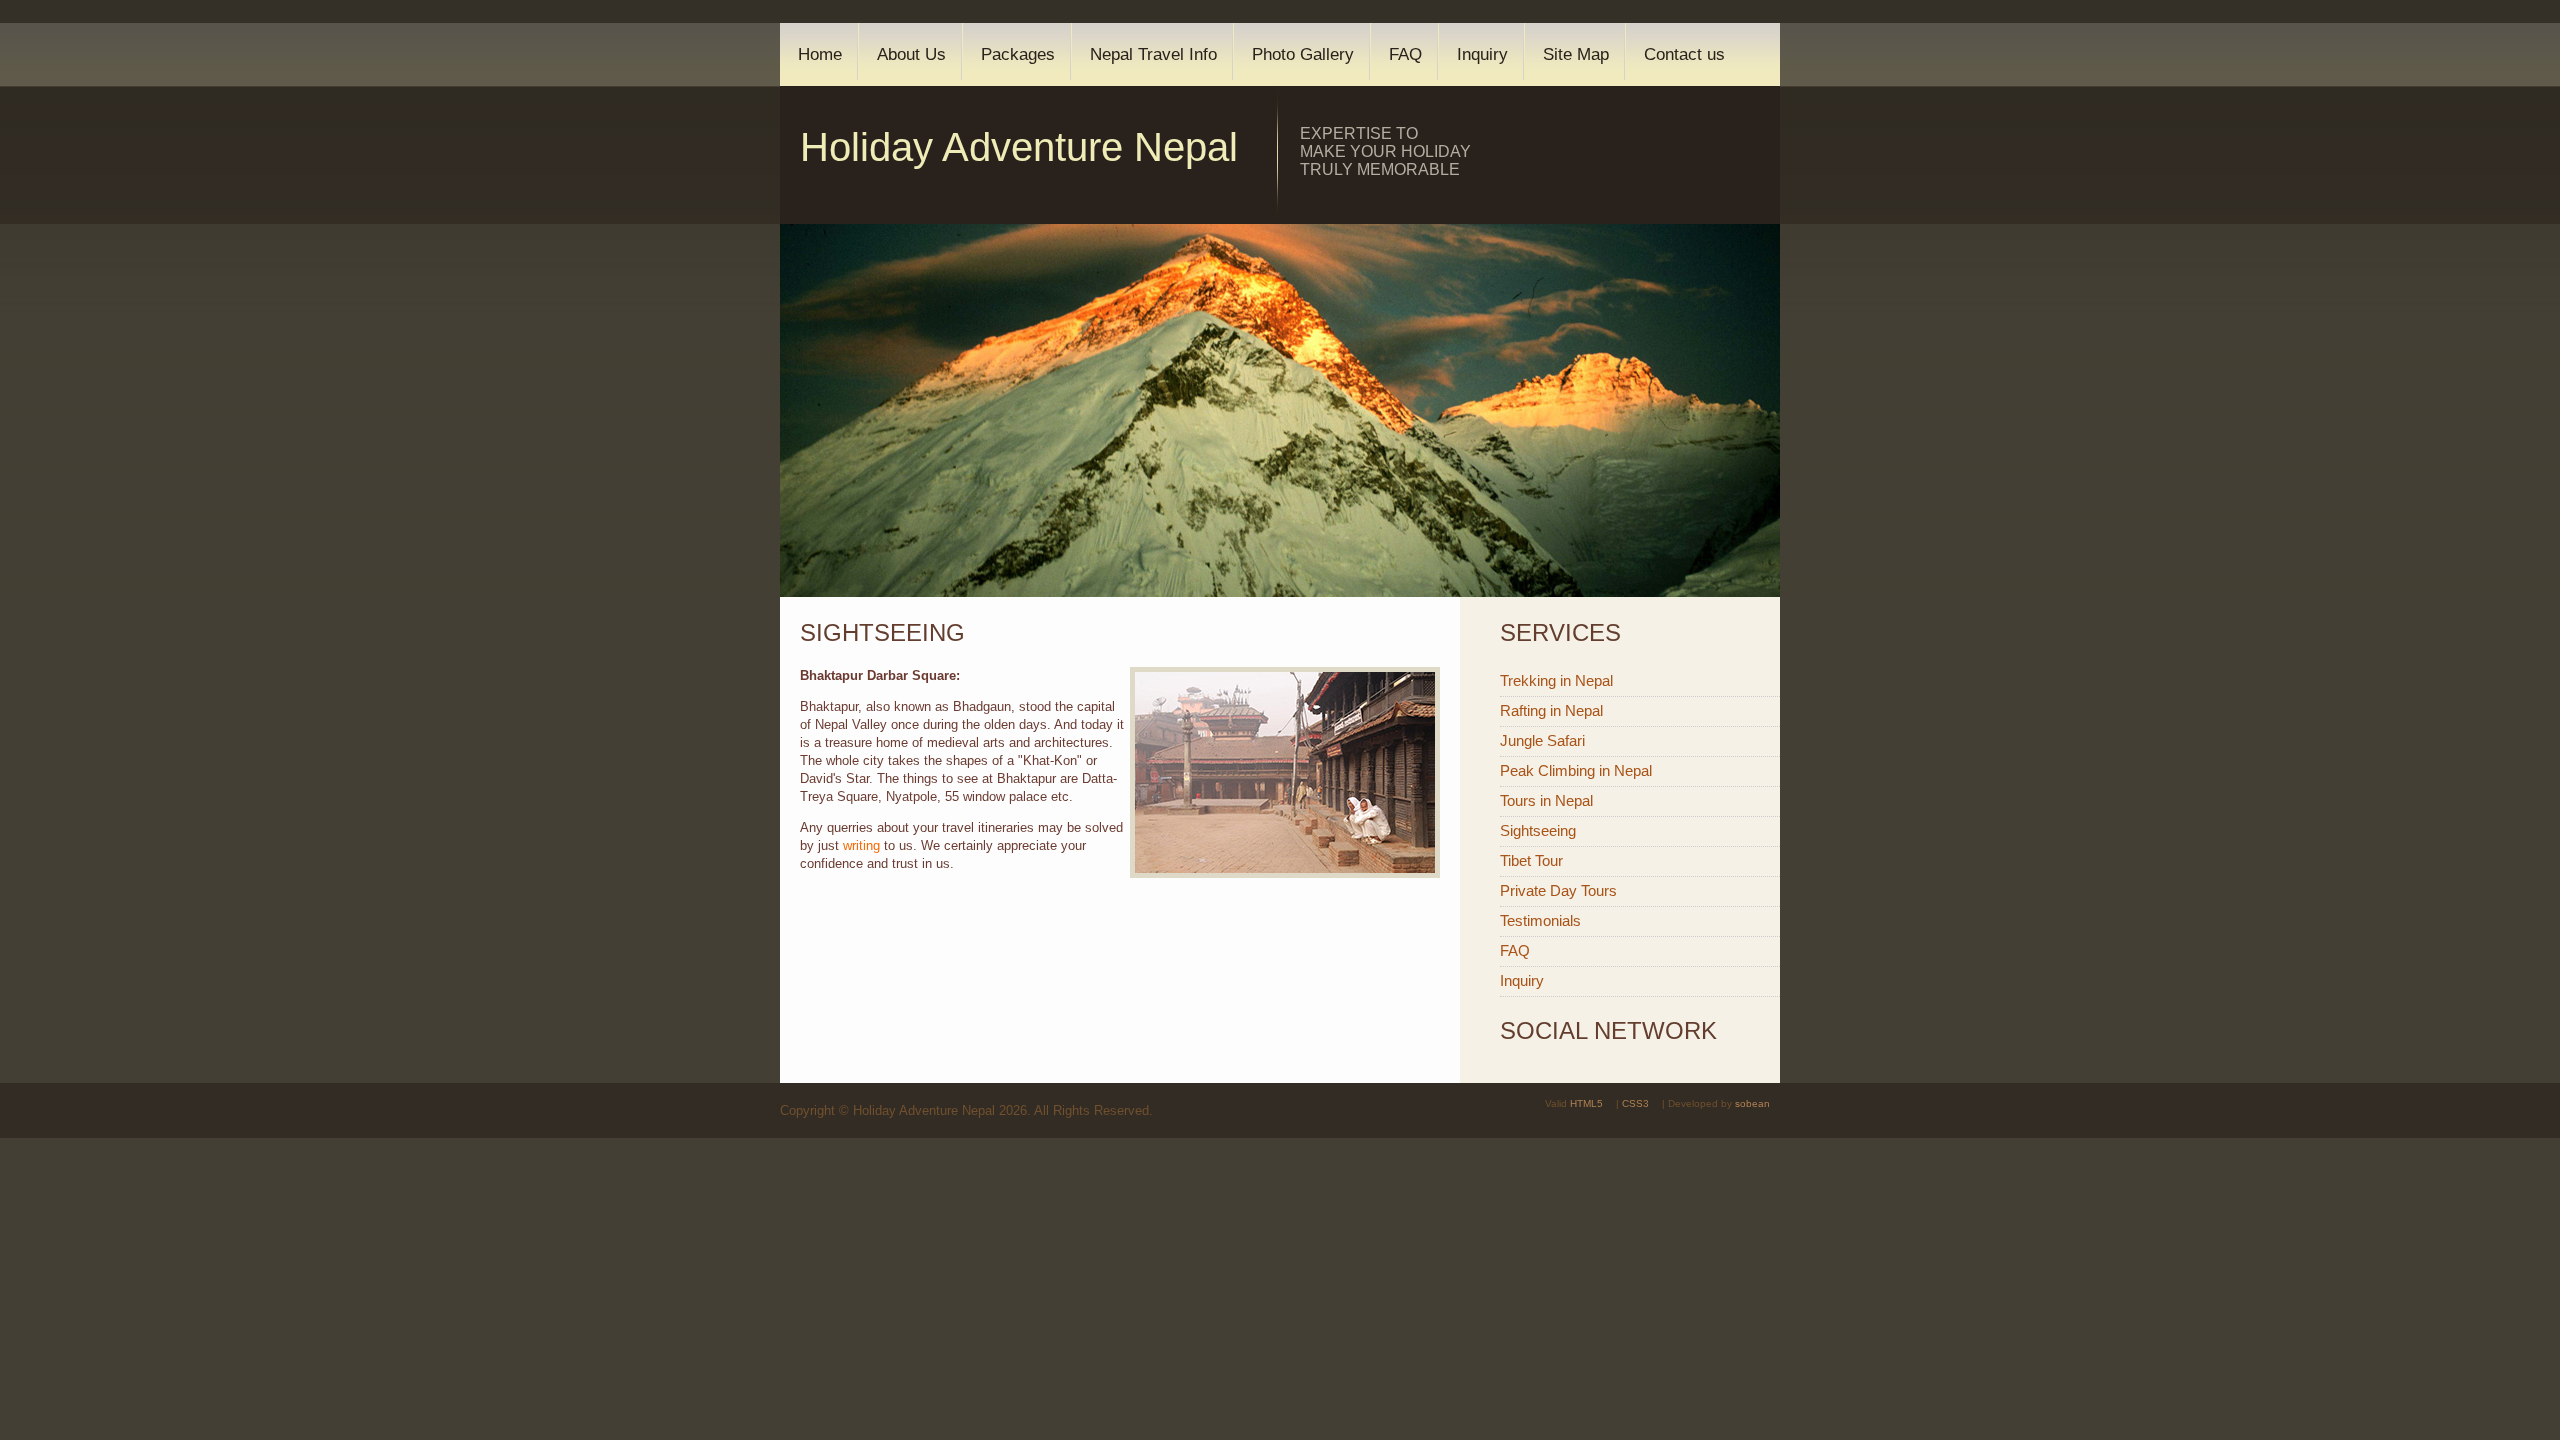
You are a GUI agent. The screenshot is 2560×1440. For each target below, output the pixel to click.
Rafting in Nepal (1551, 710)
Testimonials (1540, 920)
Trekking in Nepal (1556, 680)
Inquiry (1482, 54)
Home (820, 54)
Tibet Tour (1531, 860)
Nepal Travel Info (1153, 54)
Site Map (1576, 54)
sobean (1752, 1103)
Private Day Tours (1558, 890)
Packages (1018, 54)
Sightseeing (1538, 830)
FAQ (1405, 54)
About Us (911, 54)
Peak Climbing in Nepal (1576, 770)
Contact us (1684, 54)
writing (861, 845)
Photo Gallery (1303, 54)
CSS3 (1635, 1103)
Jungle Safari (1542, 740)
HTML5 (1586, 1103)
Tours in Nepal (1546, 800)
